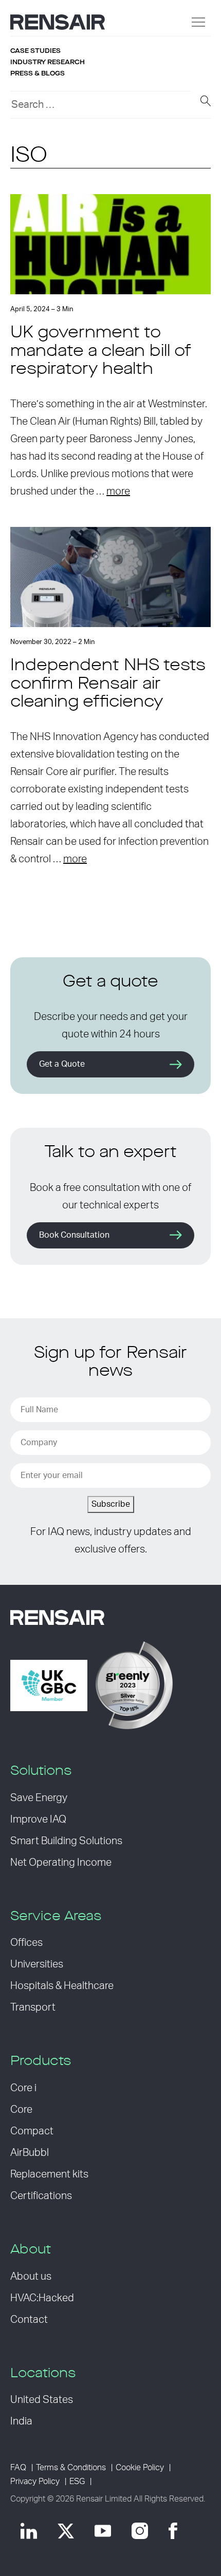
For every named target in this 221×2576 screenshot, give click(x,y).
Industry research (48, 62)
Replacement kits (49, 2174)
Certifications (41, 2196)
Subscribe (111, 1504)
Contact (29, 2320)
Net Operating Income (61, 1863)
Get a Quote (62, 1064)
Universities (37, 1964)
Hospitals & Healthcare (62, 1986)
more (118, 491)
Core (21, 2110)
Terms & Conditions (71, 2468)
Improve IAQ (38, 1820)
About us (31, 2277)
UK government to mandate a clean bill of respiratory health (101, 351)
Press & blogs (38, 73)
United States (42, 2400)
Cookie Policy (140, 2468)
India (21, 2421)
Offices (26, 1943)
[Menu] (198, 22)
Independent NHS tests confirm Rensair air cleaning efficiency (108, 684)
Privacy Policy (35, 2482)
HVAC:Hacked (42, 2298)
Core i (23, 2088)
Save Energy (39, 1798)
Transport (33, 2007)
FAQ (18, 2468)
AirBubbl (30, 2153)
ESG (77, 2482)
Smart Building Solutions (66, 1841)
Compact (32, 2131)
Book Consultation (74, 1235)
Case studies (35, 51)
